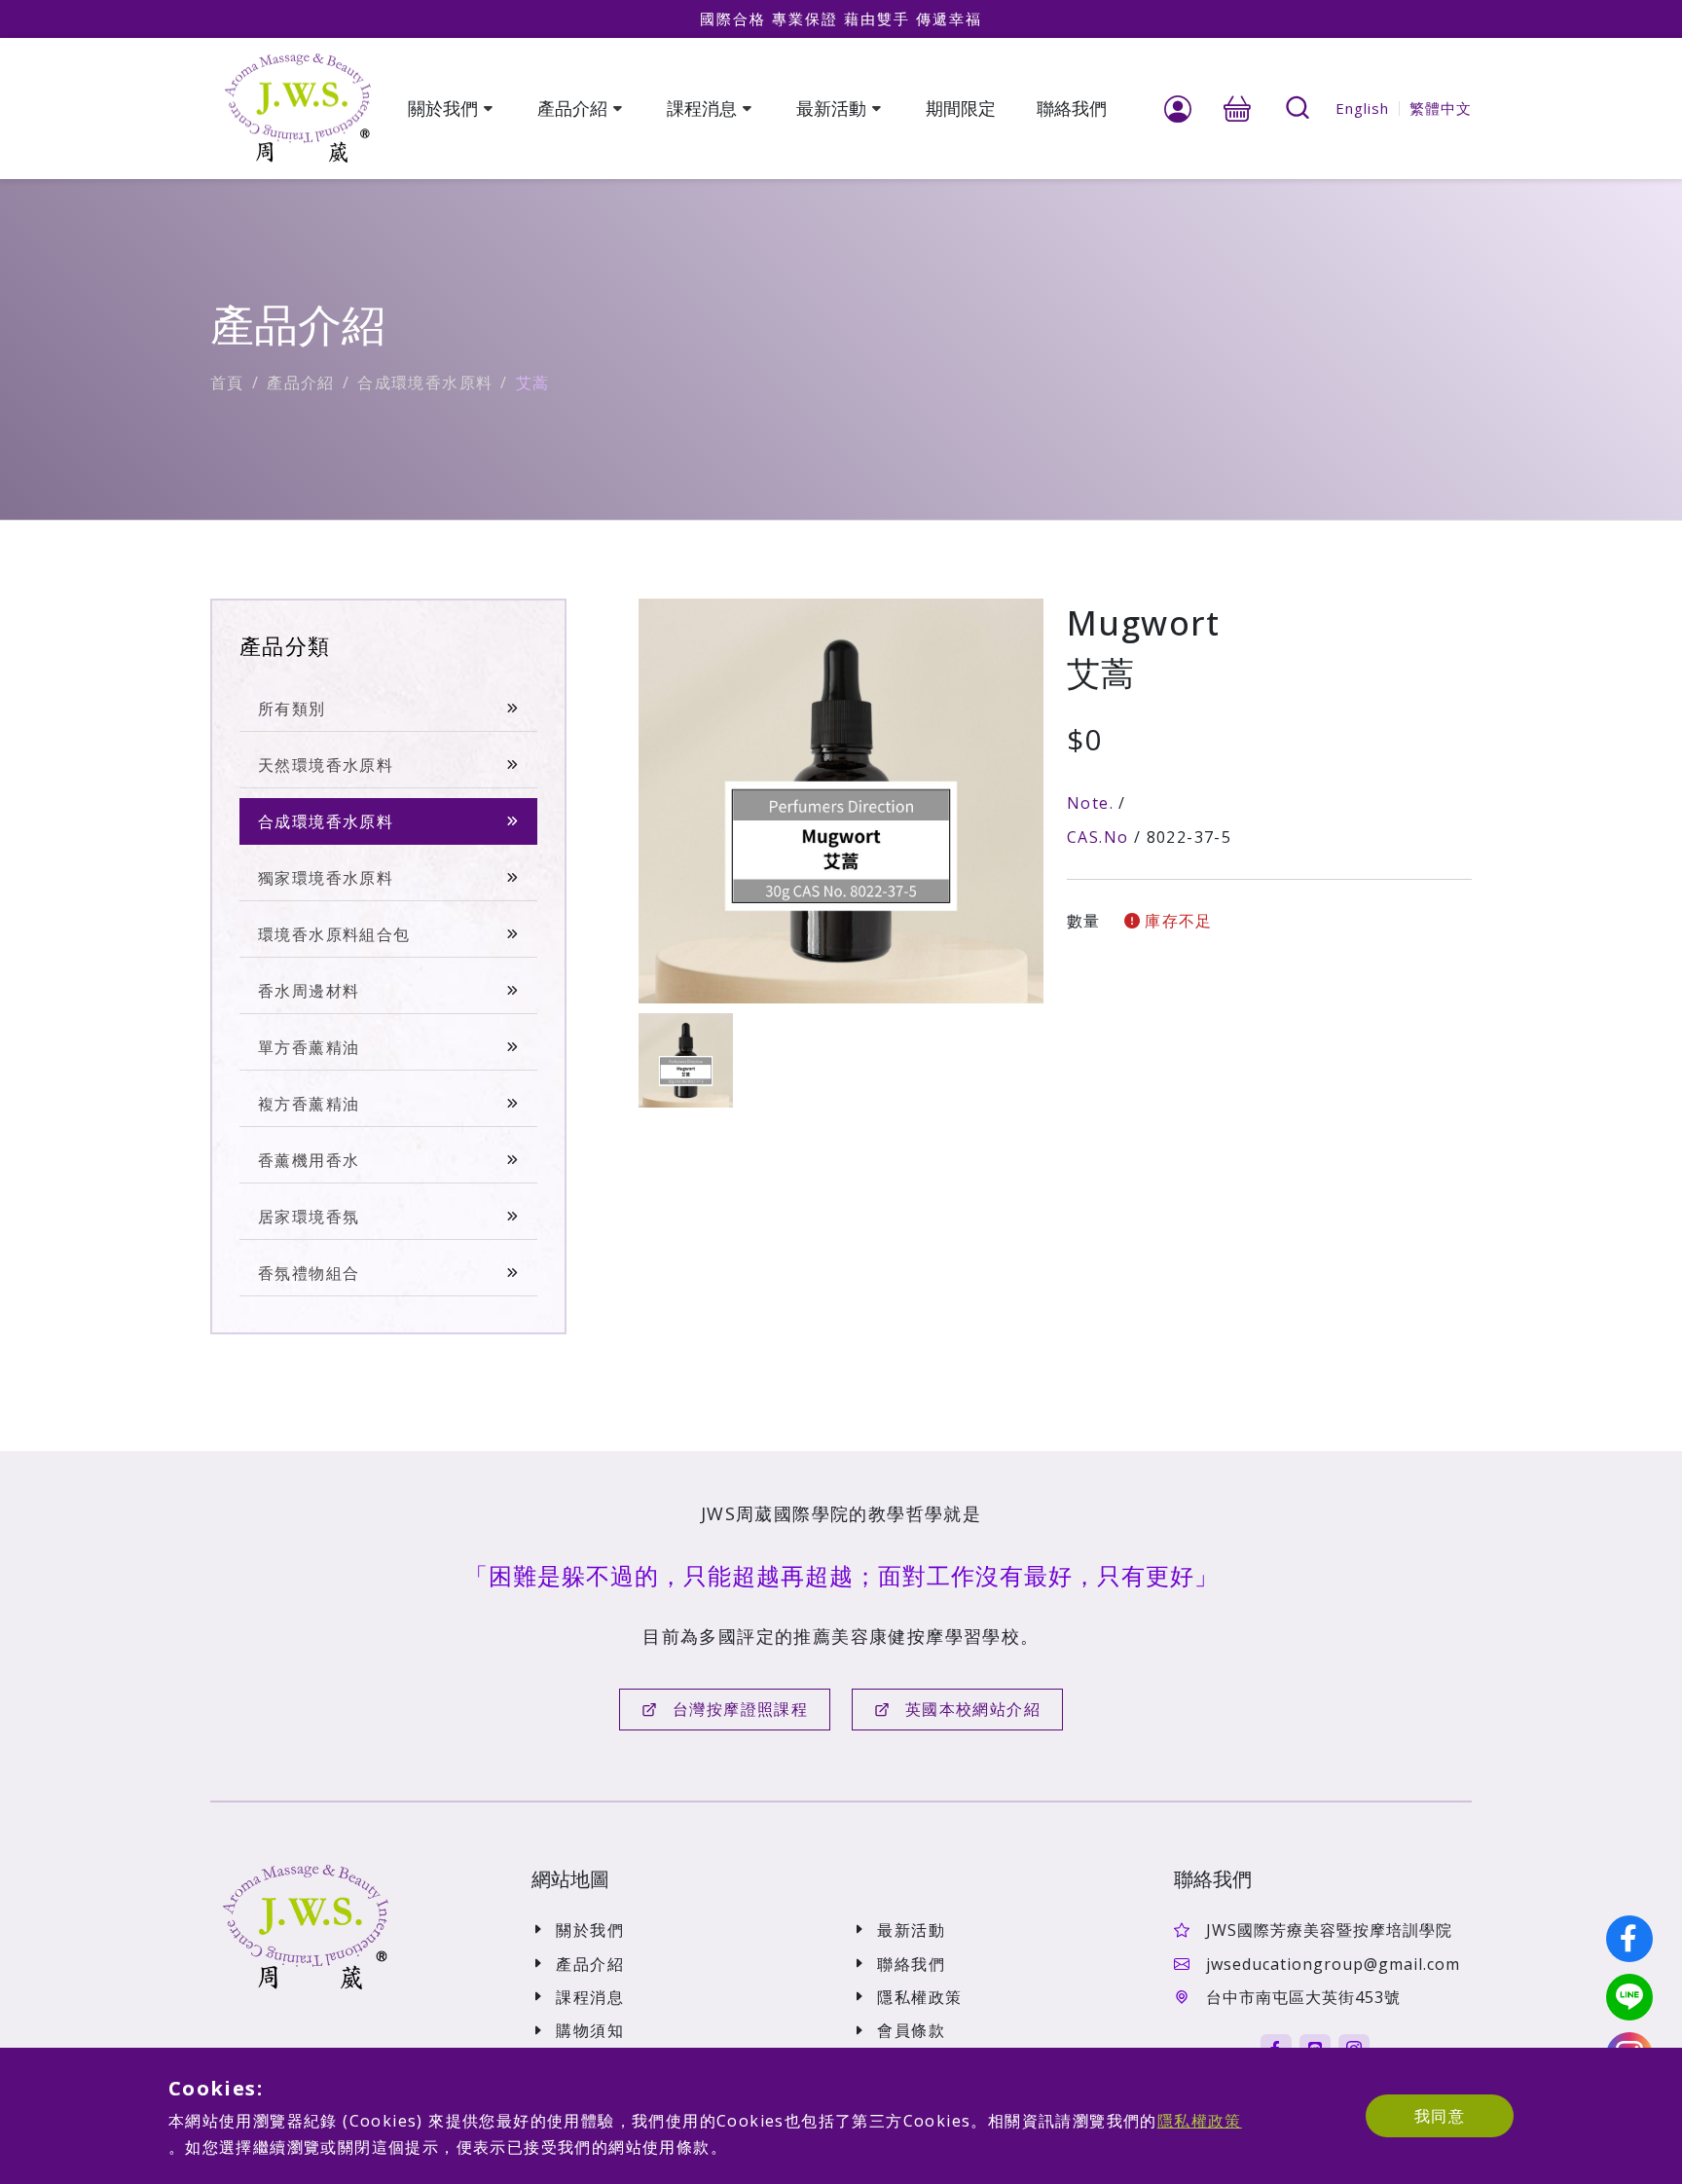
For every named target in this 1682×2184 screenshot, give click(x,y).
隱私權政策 (919, 1997)
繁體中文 (1441, 108)
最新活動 (911, 1930)
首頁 (227, 382)
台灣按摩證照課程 (740, 1709)
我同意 (1440, 2116)
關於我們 (590, 1930)
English (1362, 108)
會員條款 (911, 2030)
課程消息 (590, 1997)
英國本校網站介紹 (973, 1709)
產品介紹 (301, 382)
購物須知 (590, 2030)
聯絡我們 (911, 1964)
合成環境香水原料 (425, 382)
